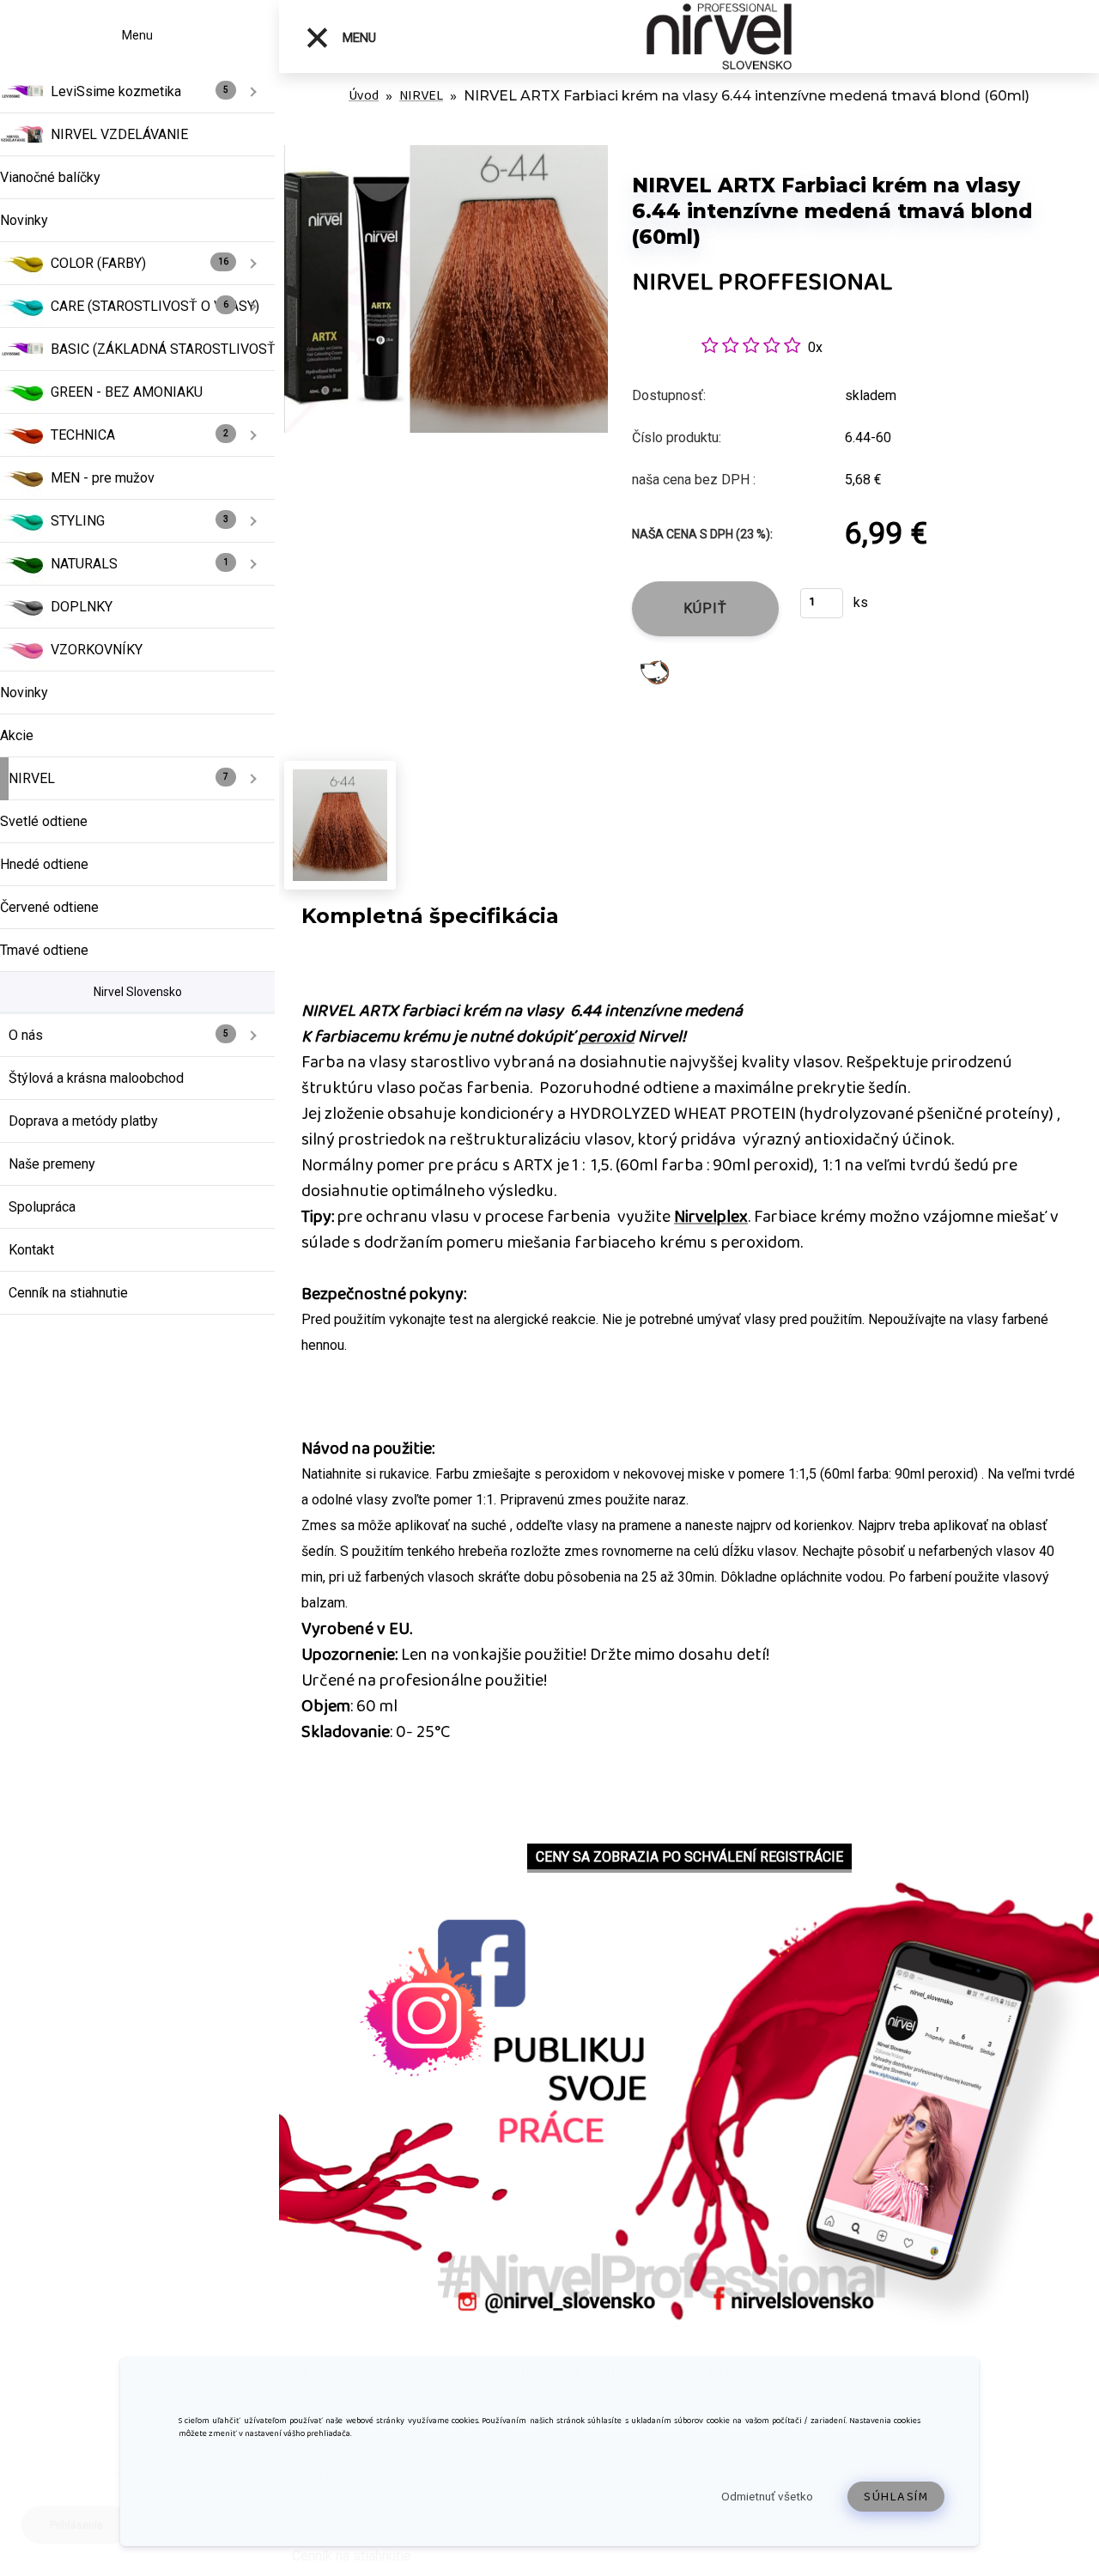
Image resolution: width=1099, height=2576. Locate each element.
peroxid (606, 1036)
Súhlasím (896, 2497)
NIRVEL (421, 96)
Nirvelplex (711, 1217)
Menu (358, 38)
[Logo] (719, 36)
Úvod (364, 96)
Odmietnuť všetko (767, 2496)
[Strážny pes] (655, 671)
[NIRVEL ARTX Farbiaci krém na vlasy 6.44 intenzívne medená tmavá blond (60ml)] (446, 154)
